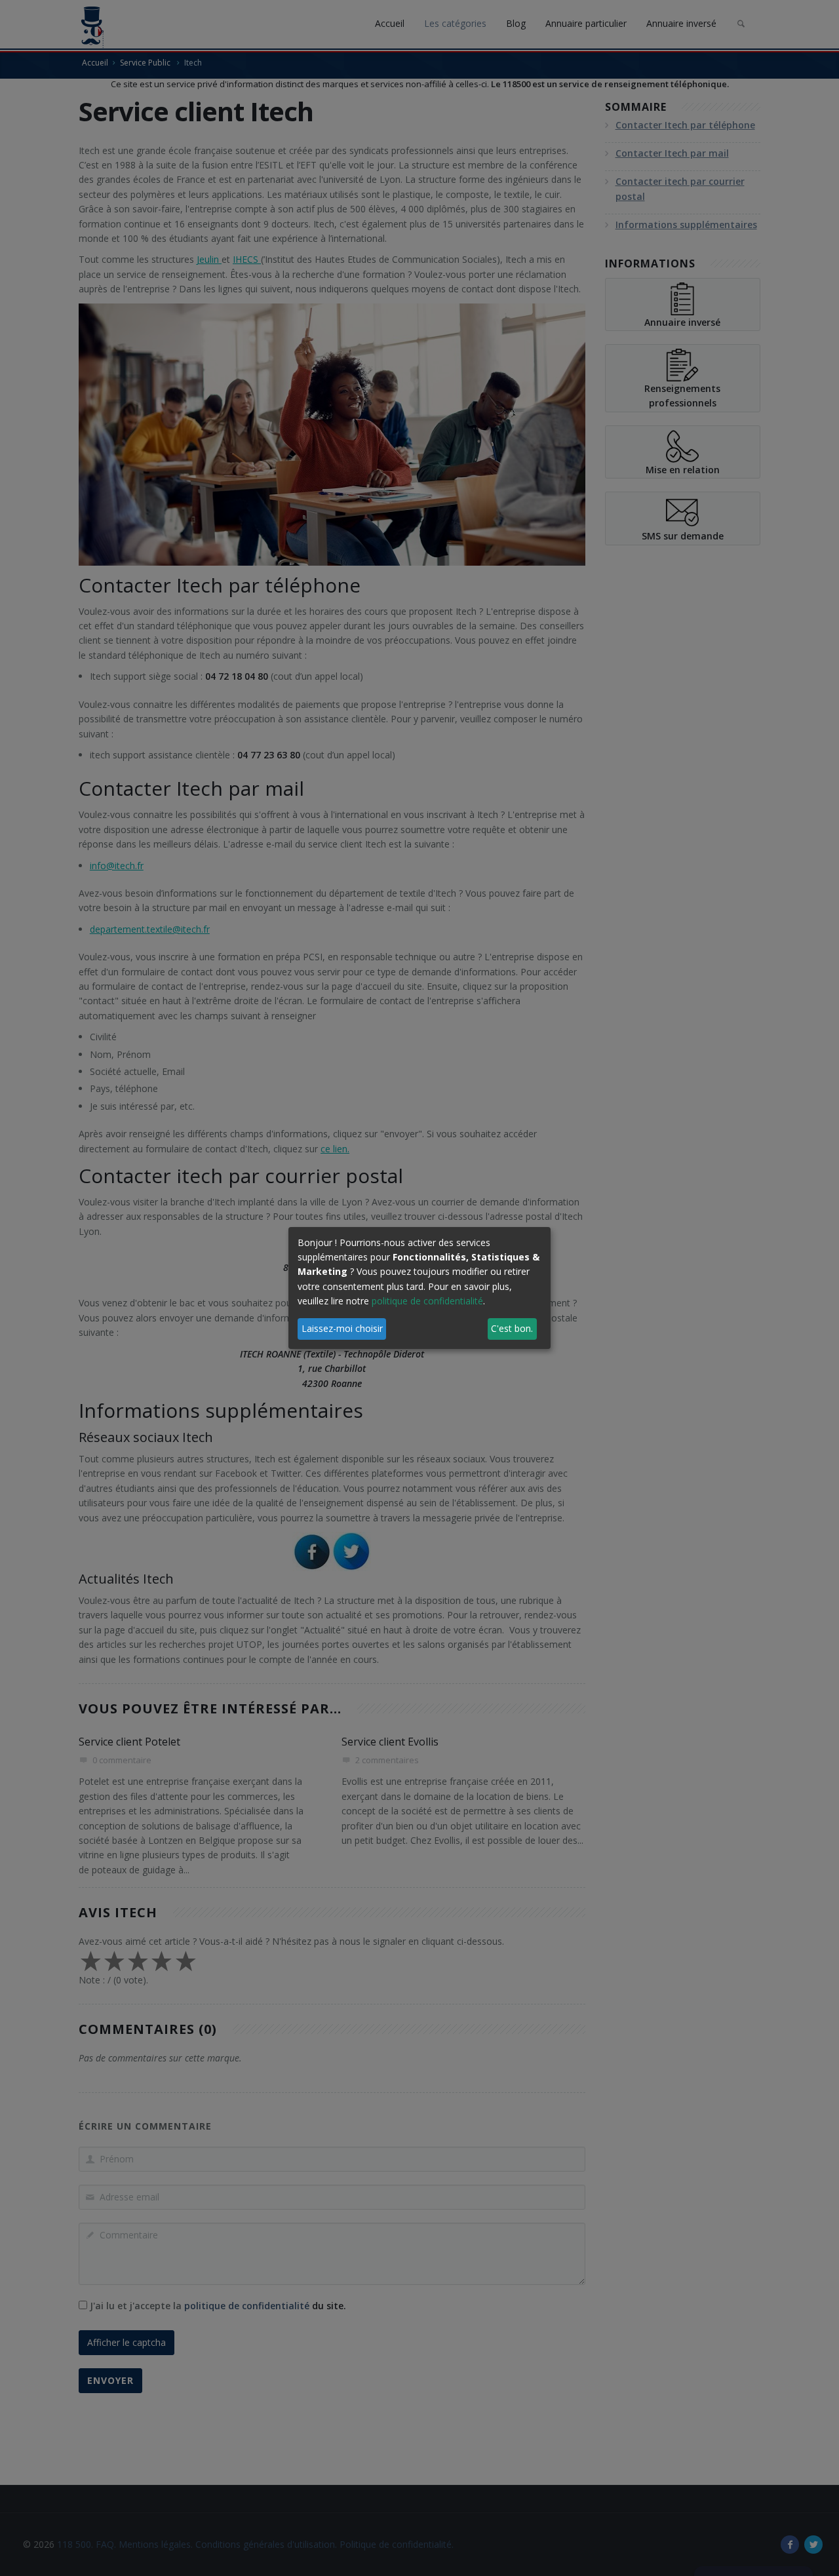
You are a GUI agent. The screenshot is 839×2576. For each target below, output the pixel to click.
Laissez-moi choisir (342, 1328)
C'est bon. (512, 1328)
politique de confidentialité (427, 1301)
